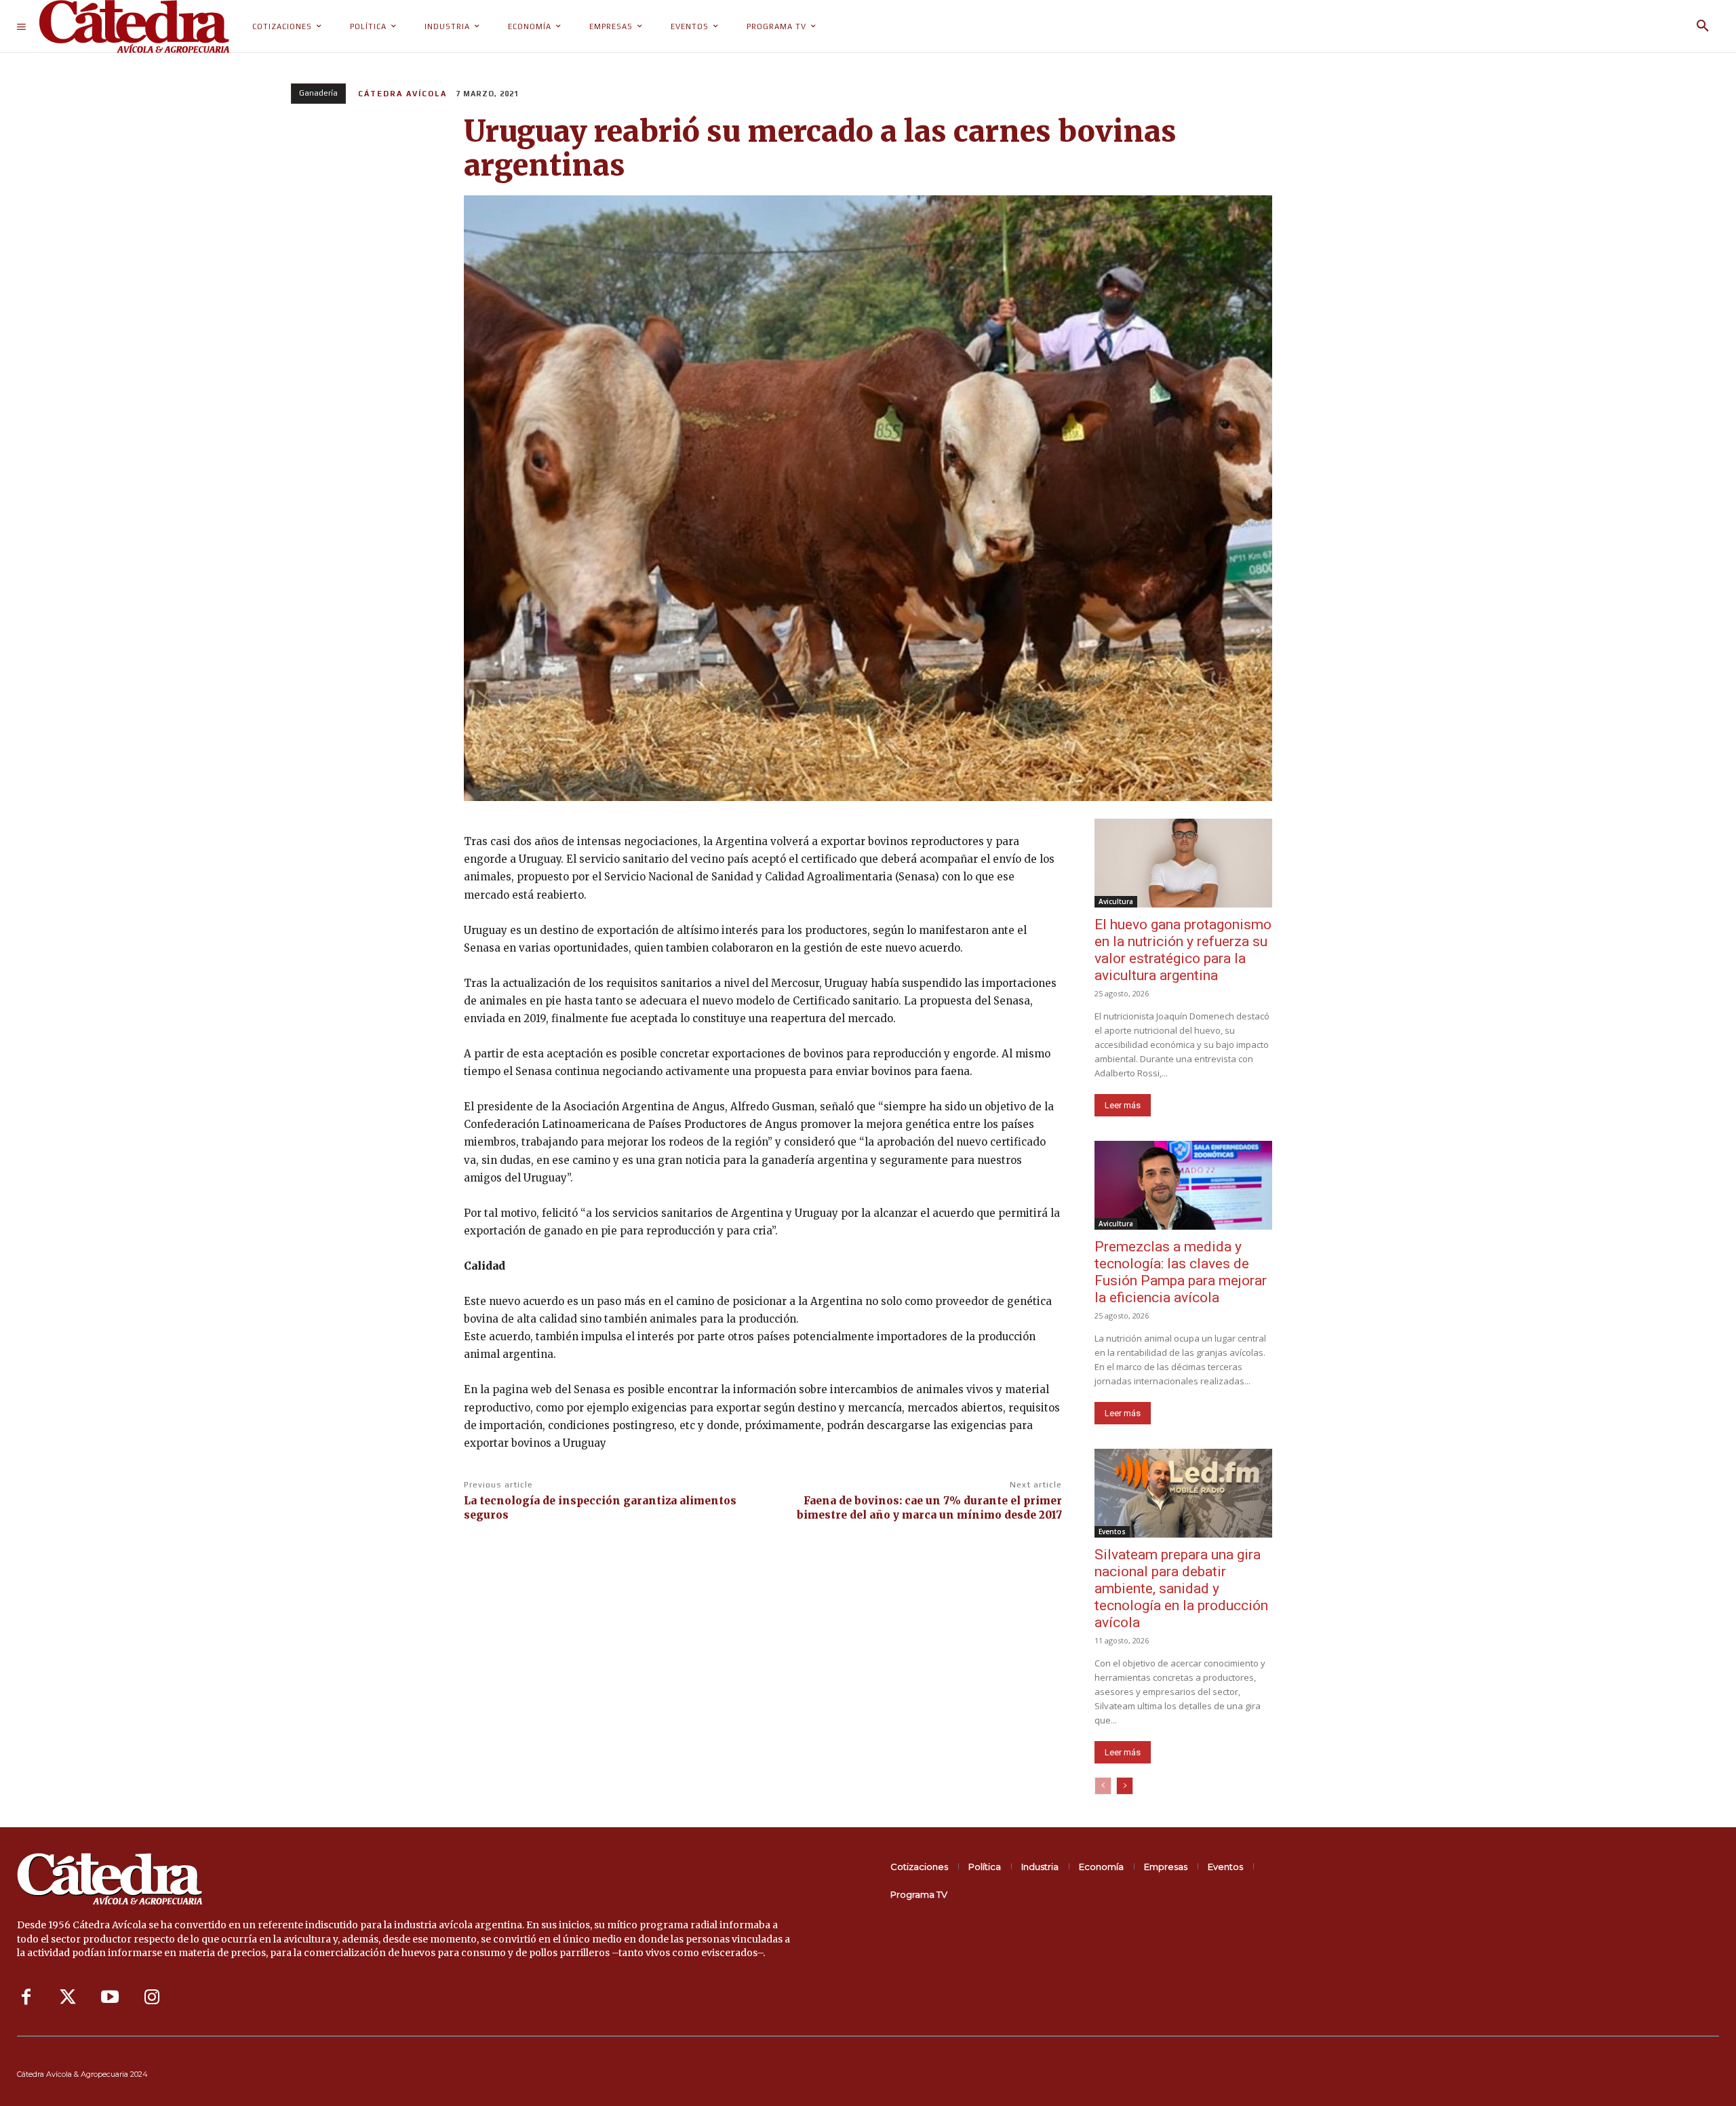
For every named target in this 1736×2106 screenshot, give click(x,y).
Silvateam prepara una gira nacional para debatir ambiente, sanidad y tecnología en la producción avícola (1181, 1588)
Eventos (1112, 1532)
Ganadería (318, 93)
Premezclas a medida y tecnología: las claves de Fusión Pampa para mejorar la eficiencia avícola (1181, 1272)
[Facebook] (26, 1997)
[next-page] (1125, 1786)
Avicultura (1116, 901)
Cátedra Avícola (402, 94)
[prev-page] (1103, 1786)
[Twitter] (68, 1997)
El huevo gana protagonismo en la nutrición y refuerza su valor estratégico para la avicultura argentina (1183, 950)
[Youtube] (110, 1997)
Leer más (1123, 1105)
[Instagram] (152, 1997)
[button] (1703, 26)
